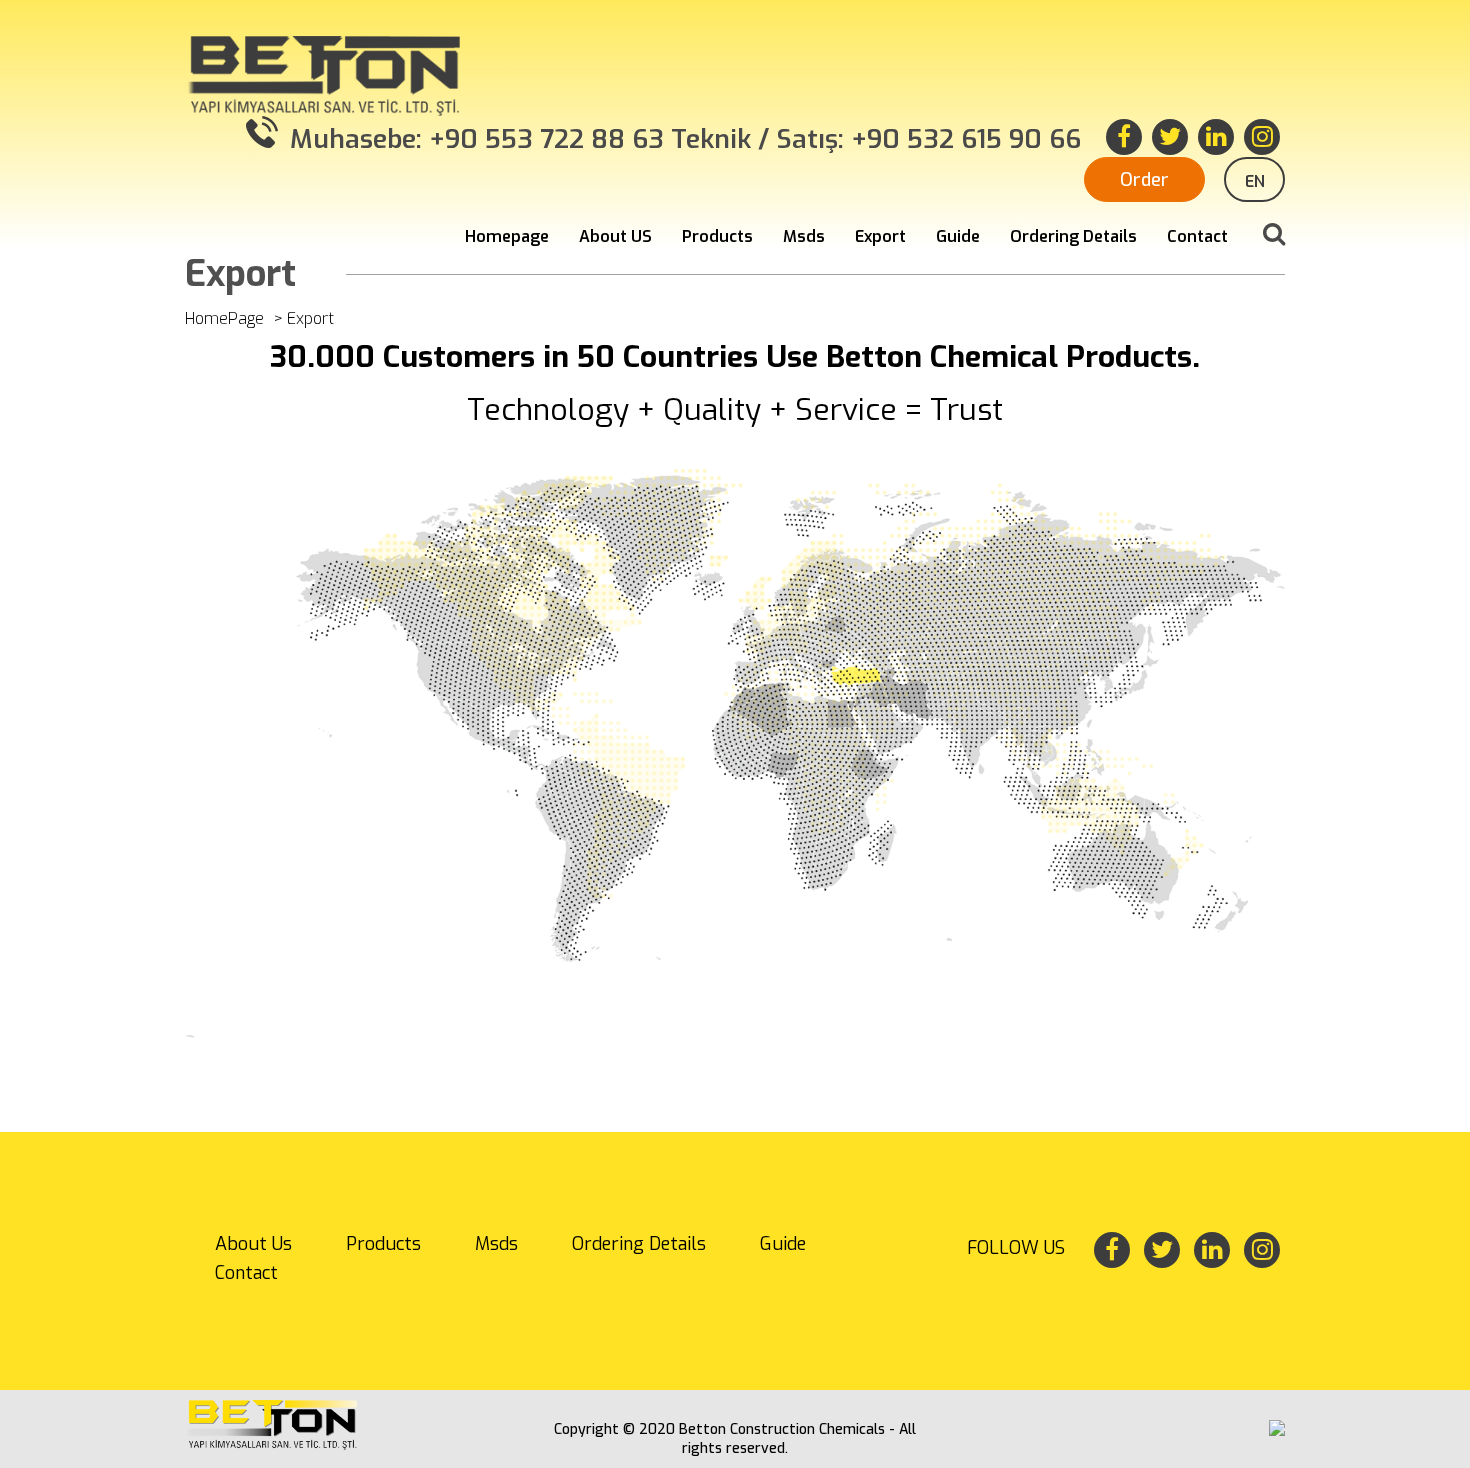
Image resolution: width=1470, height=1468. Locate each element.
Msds (804, 236)
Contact (1197, 236)
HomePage (224, 318)
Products (717, 236)
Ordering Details (1073, 236)
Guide (958, 236)
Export (880, 236)
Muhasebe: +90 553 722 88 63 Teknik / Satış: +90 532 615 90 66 (682, 139)
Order (1144, 180)
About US (615, 236)
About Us (253, 1244)
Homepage (507, 236)
